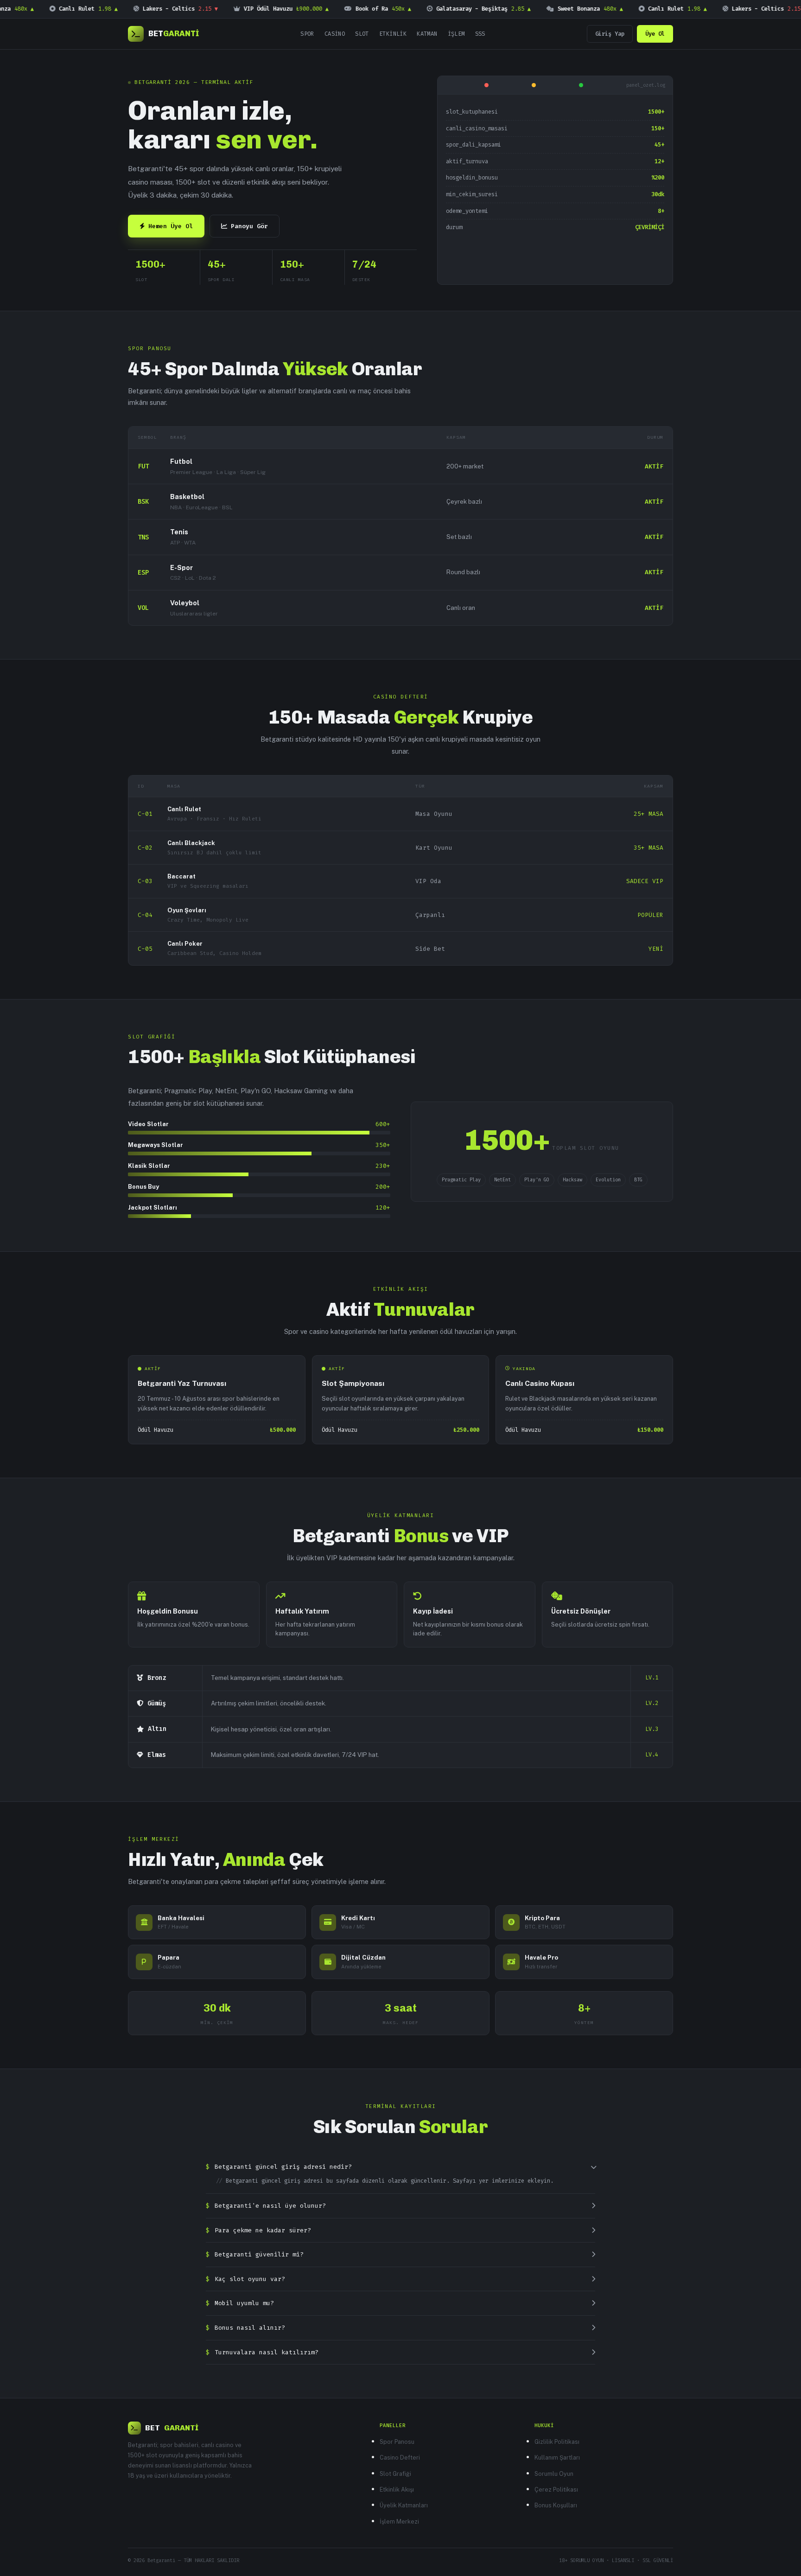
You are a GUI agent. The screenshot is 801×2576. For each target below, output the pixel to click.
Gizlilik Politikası (557, 2442)
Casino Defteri (400, 2457)
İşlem (456, 34)
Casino (335, 34)
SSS (480, 34)
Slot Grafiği (395, 2474)
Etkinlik (393, 34)
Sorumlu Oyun (554, 2474)
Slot (362, 34)
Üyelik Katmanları (404, 2505)
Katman (427, 34)
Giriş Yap (610, 34)
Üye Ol (655, 34)
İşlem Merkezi (399, 2522)
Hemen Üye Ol (171, 226)
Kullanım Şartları (557, 2457)
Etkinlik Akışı (397, 2489)
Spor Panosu (397, 2442)
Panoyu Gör (249, 226)
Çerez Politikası (556, 2489)
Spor (307, 34)
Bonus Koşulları (556, 2505)
